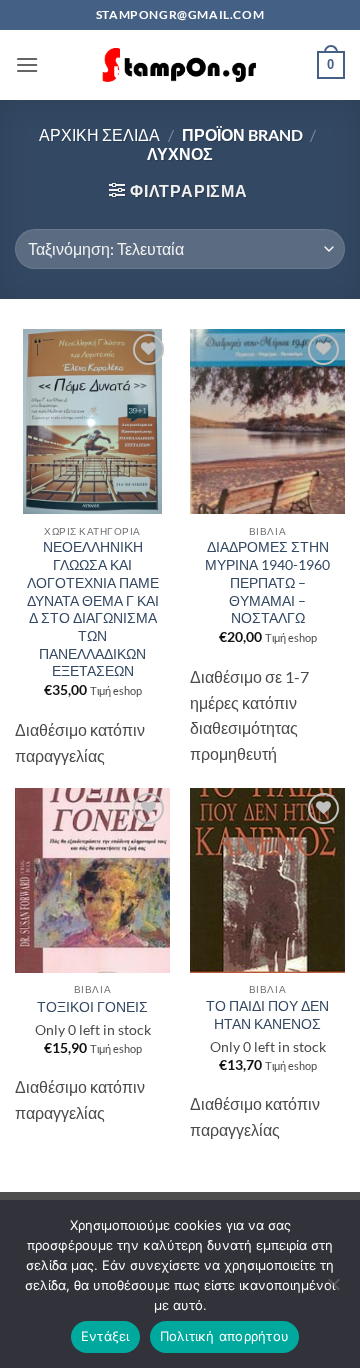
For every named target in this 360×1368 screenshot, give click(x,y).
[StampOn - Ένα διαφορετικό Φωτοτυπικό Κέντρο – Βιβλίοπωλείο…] (180, 65)
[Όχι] (333, 1290)
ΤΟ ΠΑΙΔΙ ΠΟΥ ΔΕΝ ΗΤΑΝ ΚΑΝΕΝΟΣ (267, 1015)
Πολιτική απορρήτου (225, 1336)
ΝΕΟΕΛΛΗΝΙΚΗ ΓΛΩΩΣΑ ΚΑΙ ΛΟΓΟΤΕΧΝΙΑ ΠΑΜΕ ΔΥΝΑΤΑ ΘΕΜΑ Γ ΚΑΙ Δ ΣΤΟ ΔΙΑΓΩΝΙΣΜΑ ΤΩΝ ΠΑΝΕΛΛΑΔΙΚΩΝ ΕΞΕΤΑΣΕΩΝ (93, 609)
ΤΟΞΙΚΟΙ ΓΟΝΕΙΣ (92, 1007)
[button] (27, 64)
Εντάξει (105, 1336)
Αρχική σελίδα (99, 134)
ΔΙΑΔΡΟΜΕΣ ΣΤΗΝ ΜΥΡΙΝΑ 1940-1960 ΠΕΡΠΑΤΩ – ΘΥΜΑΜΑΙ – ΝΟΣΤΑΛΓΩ (267, 582)
